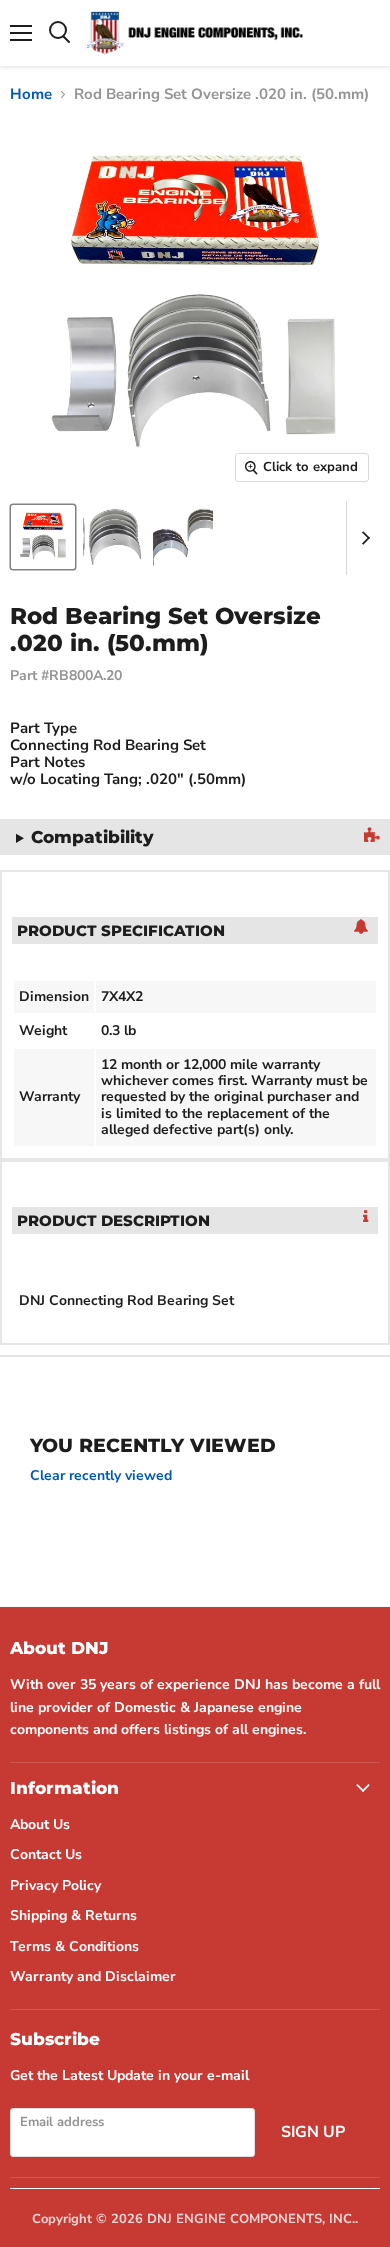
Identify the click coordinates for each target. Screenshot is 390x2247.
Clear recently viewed (101, 1476)
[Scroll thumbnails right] (362, 538)
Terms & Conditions (74, 1946)
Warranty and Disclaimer (93, 1976)
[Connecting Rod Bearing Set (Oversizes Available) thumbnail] (43, 537)
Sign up (313, 2132)
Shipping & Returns (73, 1915)
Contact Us (46, 1854)
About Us (40, 1824)
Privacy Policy (55, 1885)
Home (31, 94)
